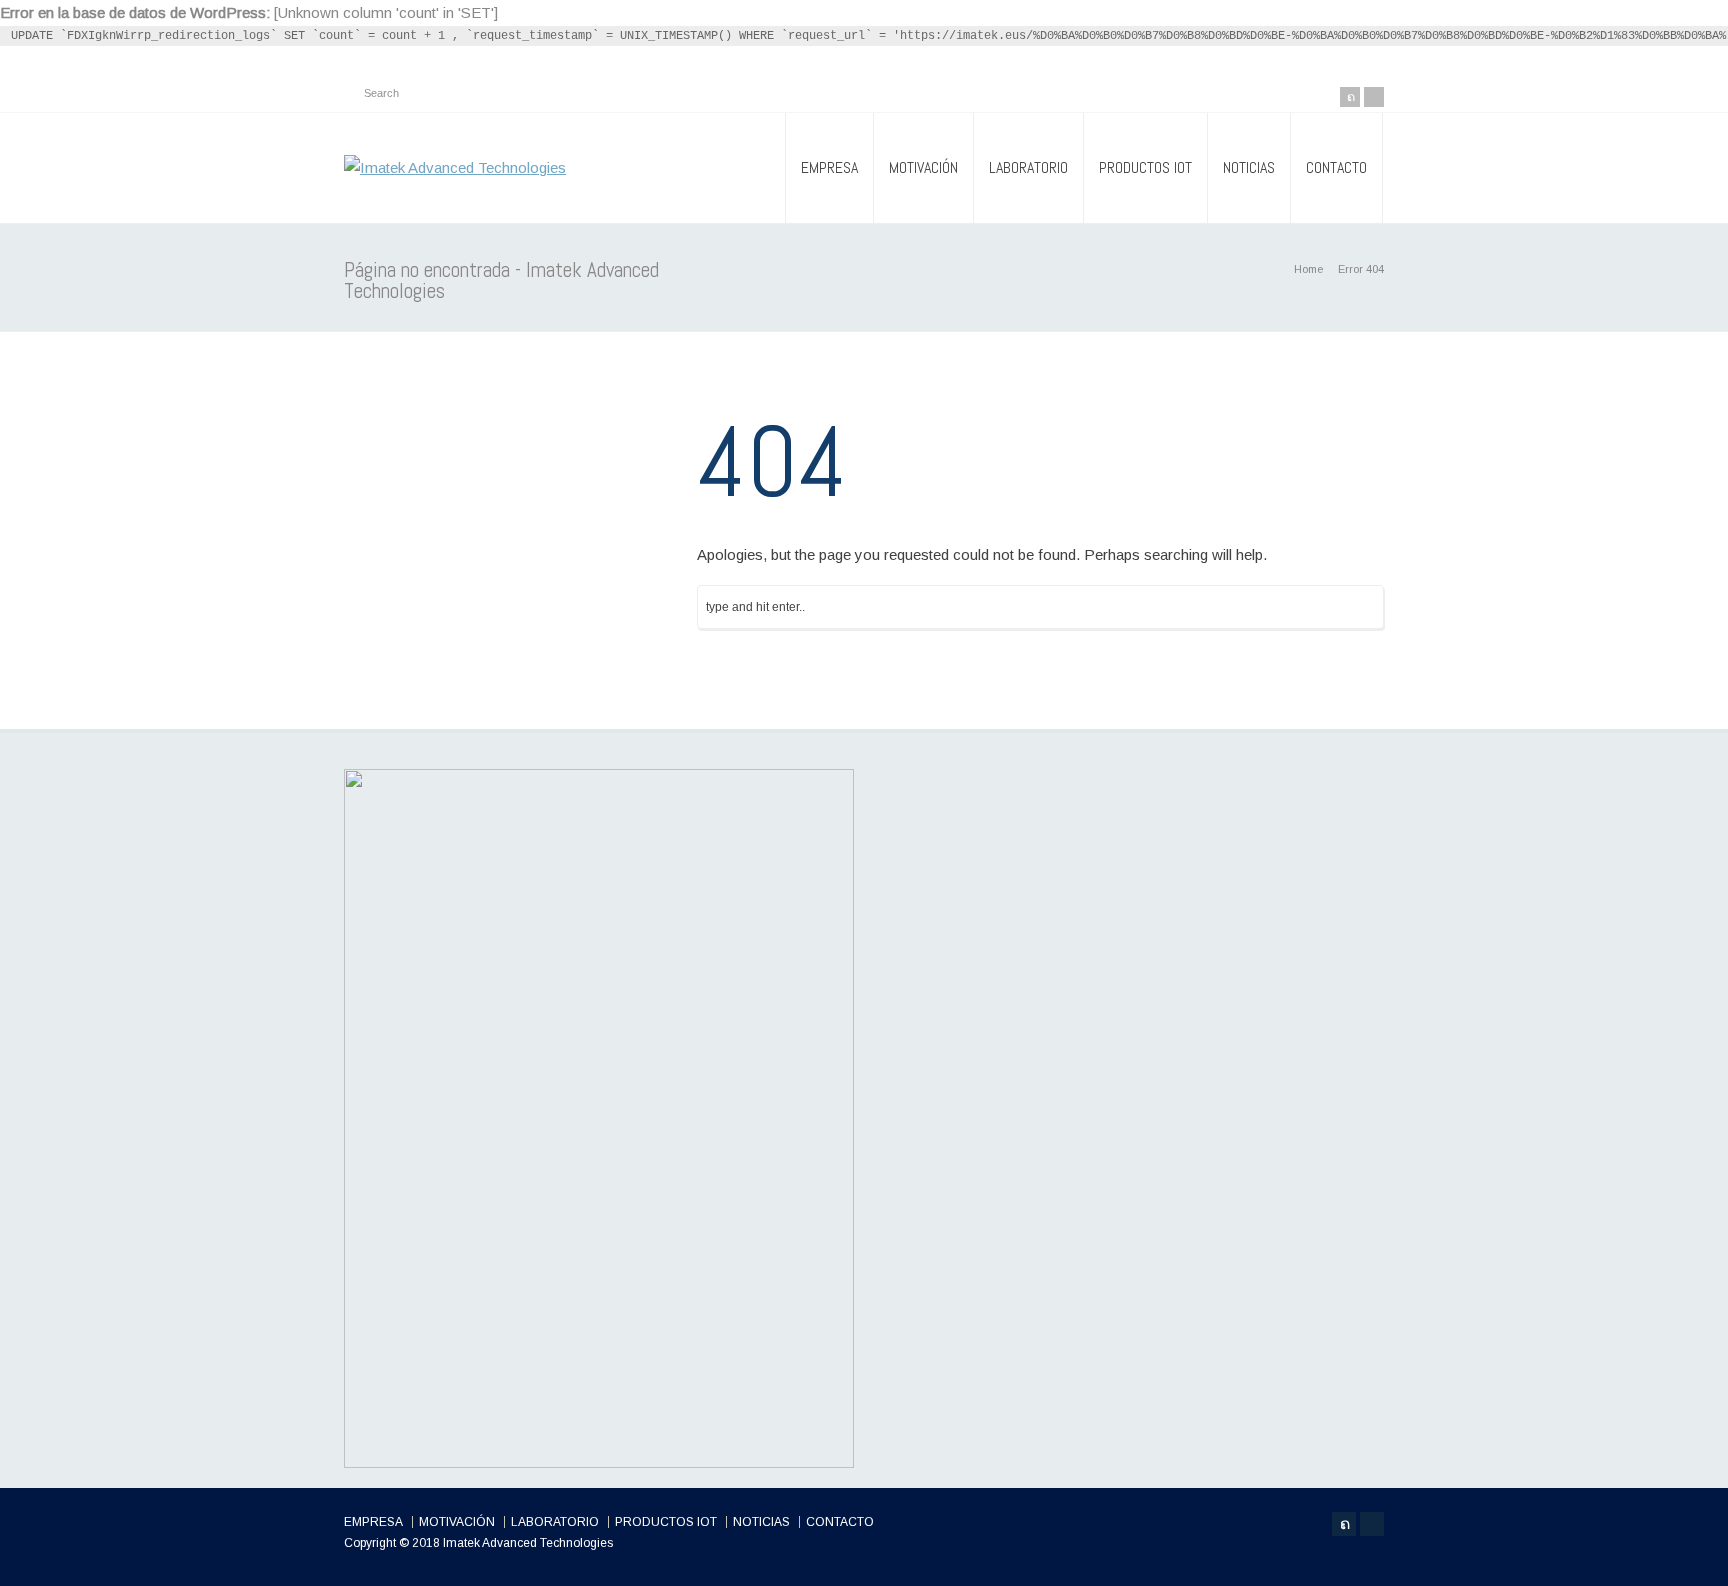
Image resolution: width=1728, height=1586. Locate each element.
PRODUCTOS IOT (1145, 167)
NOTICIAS (1249, 167)
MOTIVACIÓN (923, 167)
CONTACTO (1336, 167)
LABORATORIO (1028, 167)
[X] (1350, 97)
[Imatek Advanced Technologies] (455, 168)
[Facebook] (1374, 97)
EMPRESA (829, 167)
